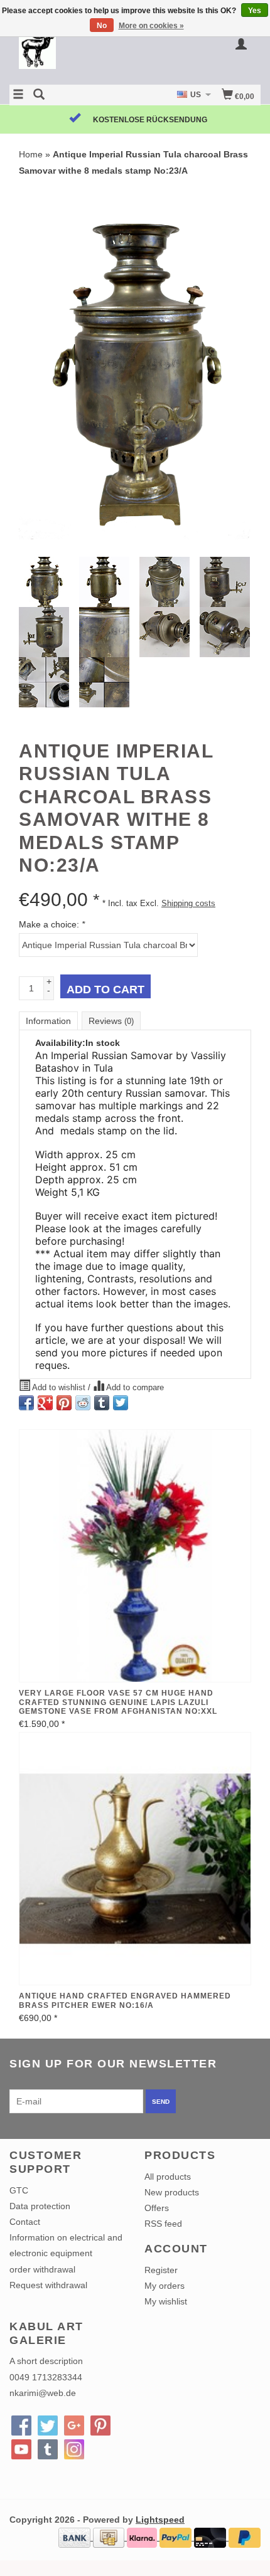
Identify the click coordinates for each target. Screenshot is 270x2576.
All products (168, 2177)
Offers (157, 2208)
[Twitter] (48, 2426)
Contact (25, 2222)
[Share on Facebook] (26, 1403)
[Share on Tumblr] (102, 1403)
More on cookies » (151, 26)
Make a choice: (52, 924)
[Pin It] (64, 1403)
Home (31, 154)
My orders (165, 2286)
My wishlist (166, 2301)
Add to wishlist (59, 1388)
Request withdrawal (48, 2285)
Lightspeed (160, 2520)
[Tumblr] (48, 2449)
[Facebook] (21, 2426)
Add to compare (134, 1388)
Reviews (111, 1021)
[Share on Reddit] (83, 1403)
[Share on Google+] (45, 1403)
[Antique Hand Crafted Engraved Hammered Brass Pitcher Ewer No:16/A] (135, 1859)
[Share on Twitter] (121, 1403)
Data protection (40, 2206)
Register (161, 2270)
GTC (19, 2190)
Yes (255, 11)
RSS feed (163, 2224)
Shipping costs (188, 904)
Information (48, 1021)
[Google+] (74, 2426)
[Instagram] (74, 2449)
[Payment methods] (76, 2537)
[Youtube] (21, 2449)
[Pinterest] (100, 2426)
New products (172, 2192)
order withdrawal (42, 2269)
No (102, 26)
